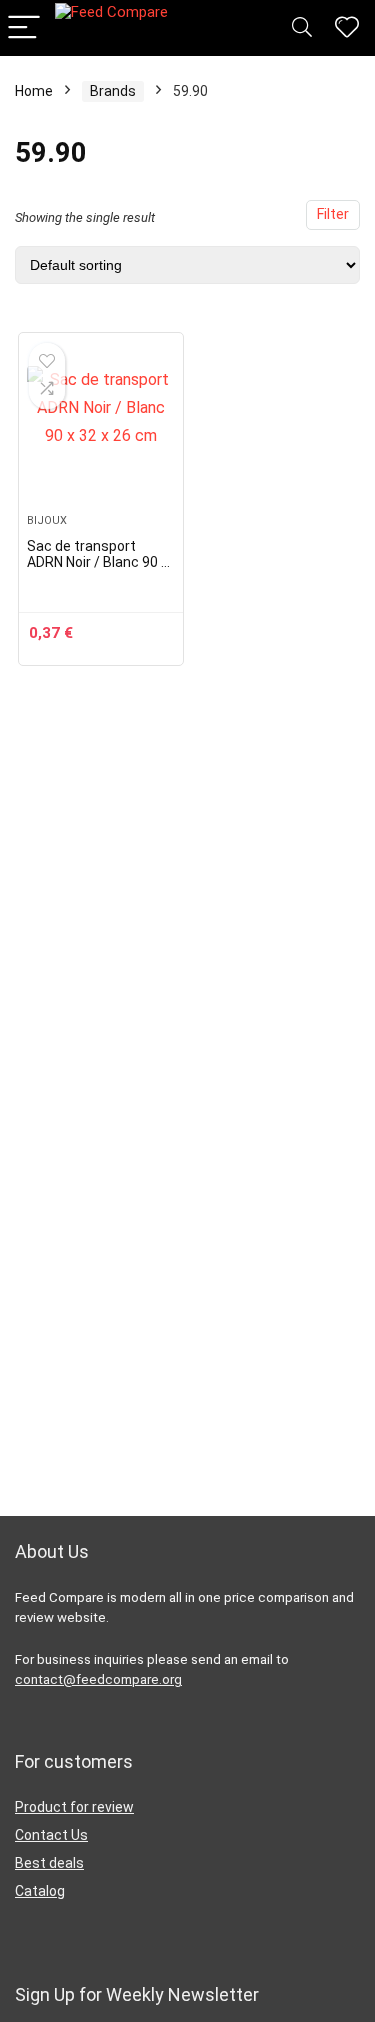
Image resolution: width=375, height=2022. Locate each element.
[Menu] (24, 28)
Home (34, 91)
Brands (113, 91)
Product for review (74, 1807)
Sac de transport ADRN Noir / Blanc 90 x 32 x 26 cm (97, 562)
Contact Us (51, 1835)
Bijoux (47, 520)
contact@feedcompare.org (98, 1679)
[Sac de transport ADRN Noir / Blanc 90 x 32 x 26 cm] (101, 431)
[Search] (302, 28)
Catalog (40, 1891)
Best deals (49, 1863)
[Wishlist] (347, 28)
